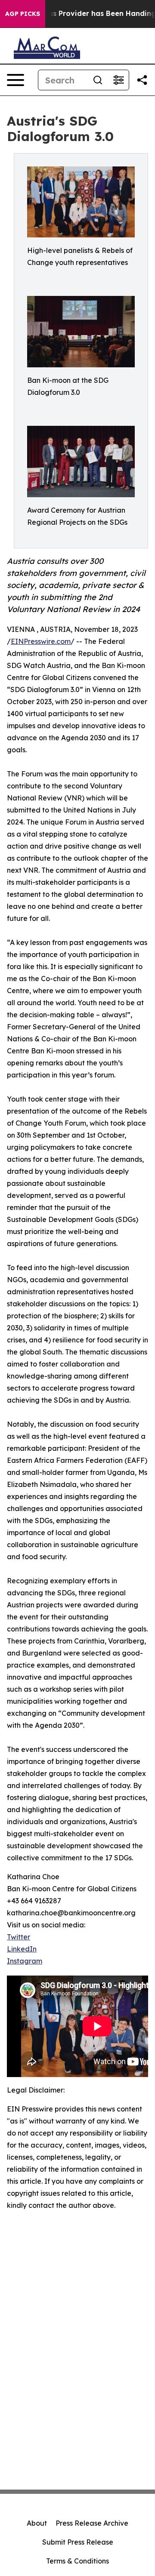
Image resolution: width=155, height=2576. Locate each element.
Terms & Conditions (77, 2561)
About (37, 2523)
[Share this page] (142, 80)
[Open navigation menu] (15, 80)
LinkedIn (22, 1949)
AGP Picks (23, 14)
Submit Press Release (78, 2542)
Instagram (25, 1961)
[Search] (98, 80)
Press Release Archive (92, 2523)
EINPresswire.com (41, 641)
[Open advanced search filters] (118, 80)
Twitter (19, 1937)
